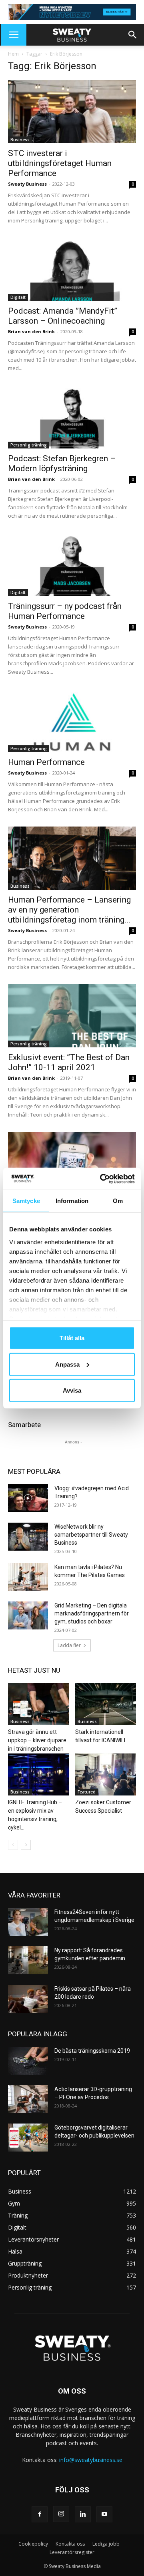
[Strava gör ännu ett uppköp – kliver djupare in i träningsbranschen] (39, 1704)
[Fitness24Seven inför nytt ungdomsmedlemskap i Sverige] (28, 1922)
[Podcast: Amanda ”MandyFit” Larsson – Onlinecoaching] (72, 269)
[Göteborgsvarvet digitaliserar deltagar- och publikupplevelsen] (28, 2138)
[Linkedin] (83, 2514)
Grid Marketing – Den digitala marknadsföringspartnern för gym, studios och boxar (92, 1613)
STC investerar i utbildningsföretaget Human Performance (60, 163)
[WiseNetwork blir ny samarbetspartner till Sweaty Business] (28, 1537)
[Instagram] (61, 2514)
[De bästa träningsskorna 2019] (28, 2061)
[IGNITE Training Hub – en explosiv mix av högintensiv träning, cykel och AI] (39, 1774)
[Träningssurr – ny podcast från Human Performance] (72, 564)
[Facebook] (40, 2514)
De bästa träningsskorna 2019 (92, 2051)
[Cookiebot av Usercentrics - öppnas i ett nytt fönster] (102, 1179)
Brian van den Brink (31, 331)
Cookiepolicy (33, 2544)
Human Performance (46, 762)
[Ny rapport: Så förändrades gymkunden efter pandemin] (28, 1960)
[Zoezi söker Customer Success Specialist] (106, 1774)
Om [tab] (118, 1201)
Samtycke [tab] (26, 1201)
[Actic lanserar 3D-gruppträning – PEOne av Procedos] (28, 2099)
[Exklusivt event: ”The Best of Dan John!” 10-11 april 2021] (72, 1016)
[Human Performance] (72, 721)
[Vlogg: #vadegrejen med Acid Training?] (28, 1498)
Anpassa (67, 1364)
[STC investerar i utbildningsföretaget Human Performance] (72, 112)
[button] (14, 35)
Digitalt (18, 297)
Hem (13, 54)
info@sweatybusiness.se (91, 2460)
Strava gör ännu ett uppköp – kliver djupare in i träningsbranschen (37, 1740)
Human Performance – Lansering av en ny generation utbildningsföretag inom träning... (69, 910)
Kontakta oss (70, 2544)
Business (20, 140)
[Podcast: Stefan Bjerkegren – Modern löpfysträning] (72, 417)
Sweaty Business (27, 184)
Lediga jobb (106, 2544)
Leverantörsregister (72, 2552)
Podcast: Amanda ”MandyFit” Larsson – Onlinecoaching (63, 316)
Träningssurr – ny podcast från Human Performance (65, 611)
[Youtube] (104, 2514)
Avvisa (72, 1390)
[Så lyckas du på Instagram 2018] (72, 1163)
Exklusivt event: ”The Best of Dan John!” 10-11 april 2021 (69, 1062)
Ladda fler (69, 1645)
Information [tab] (72, 1201)
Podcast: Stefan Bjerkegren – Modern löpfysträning (62, 463)
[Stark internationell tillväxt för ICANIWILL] (106, 1704)
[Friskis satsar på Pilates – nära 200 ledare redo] (28, 1999)
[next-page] (26, 1845)
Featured (87, 1792)
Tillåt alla (72, 1338)
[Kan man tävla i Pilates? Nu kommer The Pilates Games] (28, 1577)
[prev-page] (13, 1845)
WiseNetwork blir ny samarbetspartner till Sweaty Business (91, 1535)
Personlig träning (29, 445)
